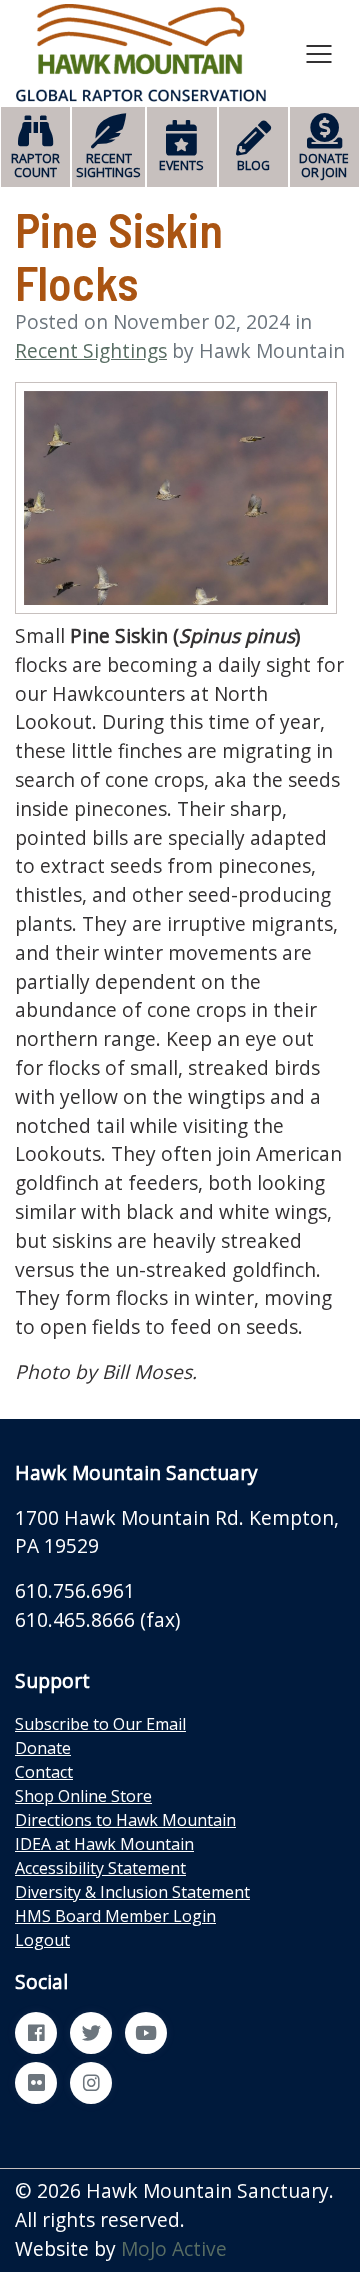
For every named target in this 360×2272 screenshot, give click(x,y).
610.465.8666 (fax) (97, 1619)
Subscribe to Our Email (100, 1724)
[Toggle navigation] (319, 53)
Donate (43, 1748)
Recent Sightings (91, 350)
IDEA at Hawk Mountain (104, 1844)
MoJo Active (174, 2248)
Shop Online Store (83, 1796)
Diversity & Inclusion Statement (132, 1892)
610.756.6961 (75, 1590)
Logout (42, 1940)
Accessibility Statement (100, 1868)
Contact (44, 1772)
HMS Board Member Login (115, 1916)
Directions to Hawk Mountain (125, 1820)
